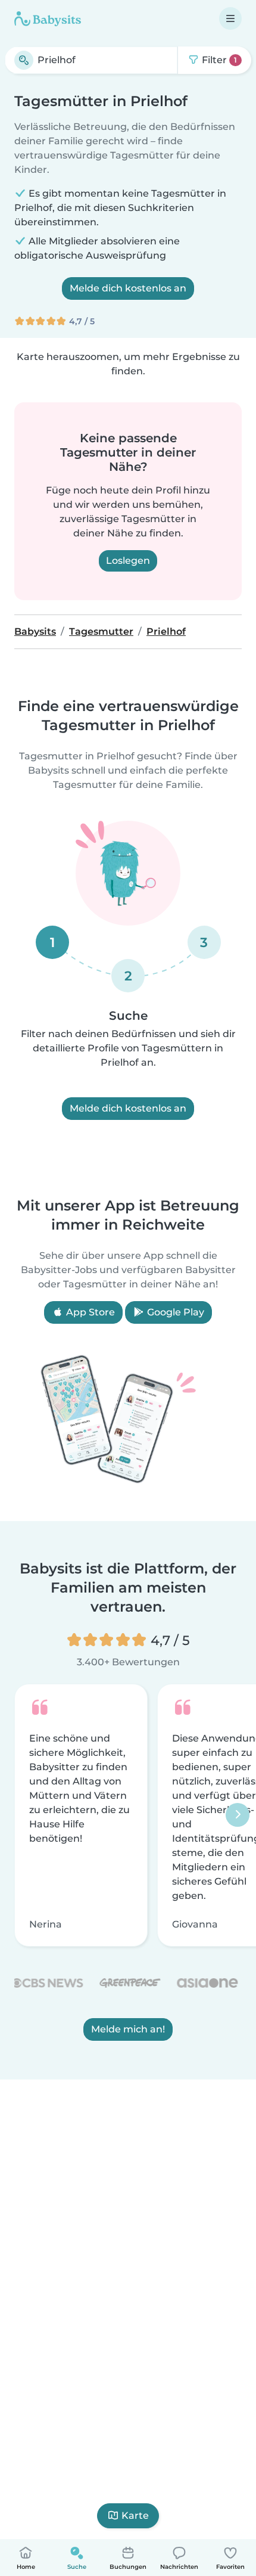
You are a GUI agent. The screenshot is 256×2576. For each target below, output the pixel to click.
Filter (218, 60)
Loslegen (128, 561)
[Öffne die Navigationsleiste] (230, 18)
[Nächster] (238, 1815)
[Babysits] (48, 18)
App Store (89, 1312)
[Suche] (24, 60)
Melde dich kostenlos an (128, 288)
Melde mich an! (128, 2030)
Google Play (174, 1312)
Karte (135, 2516)
